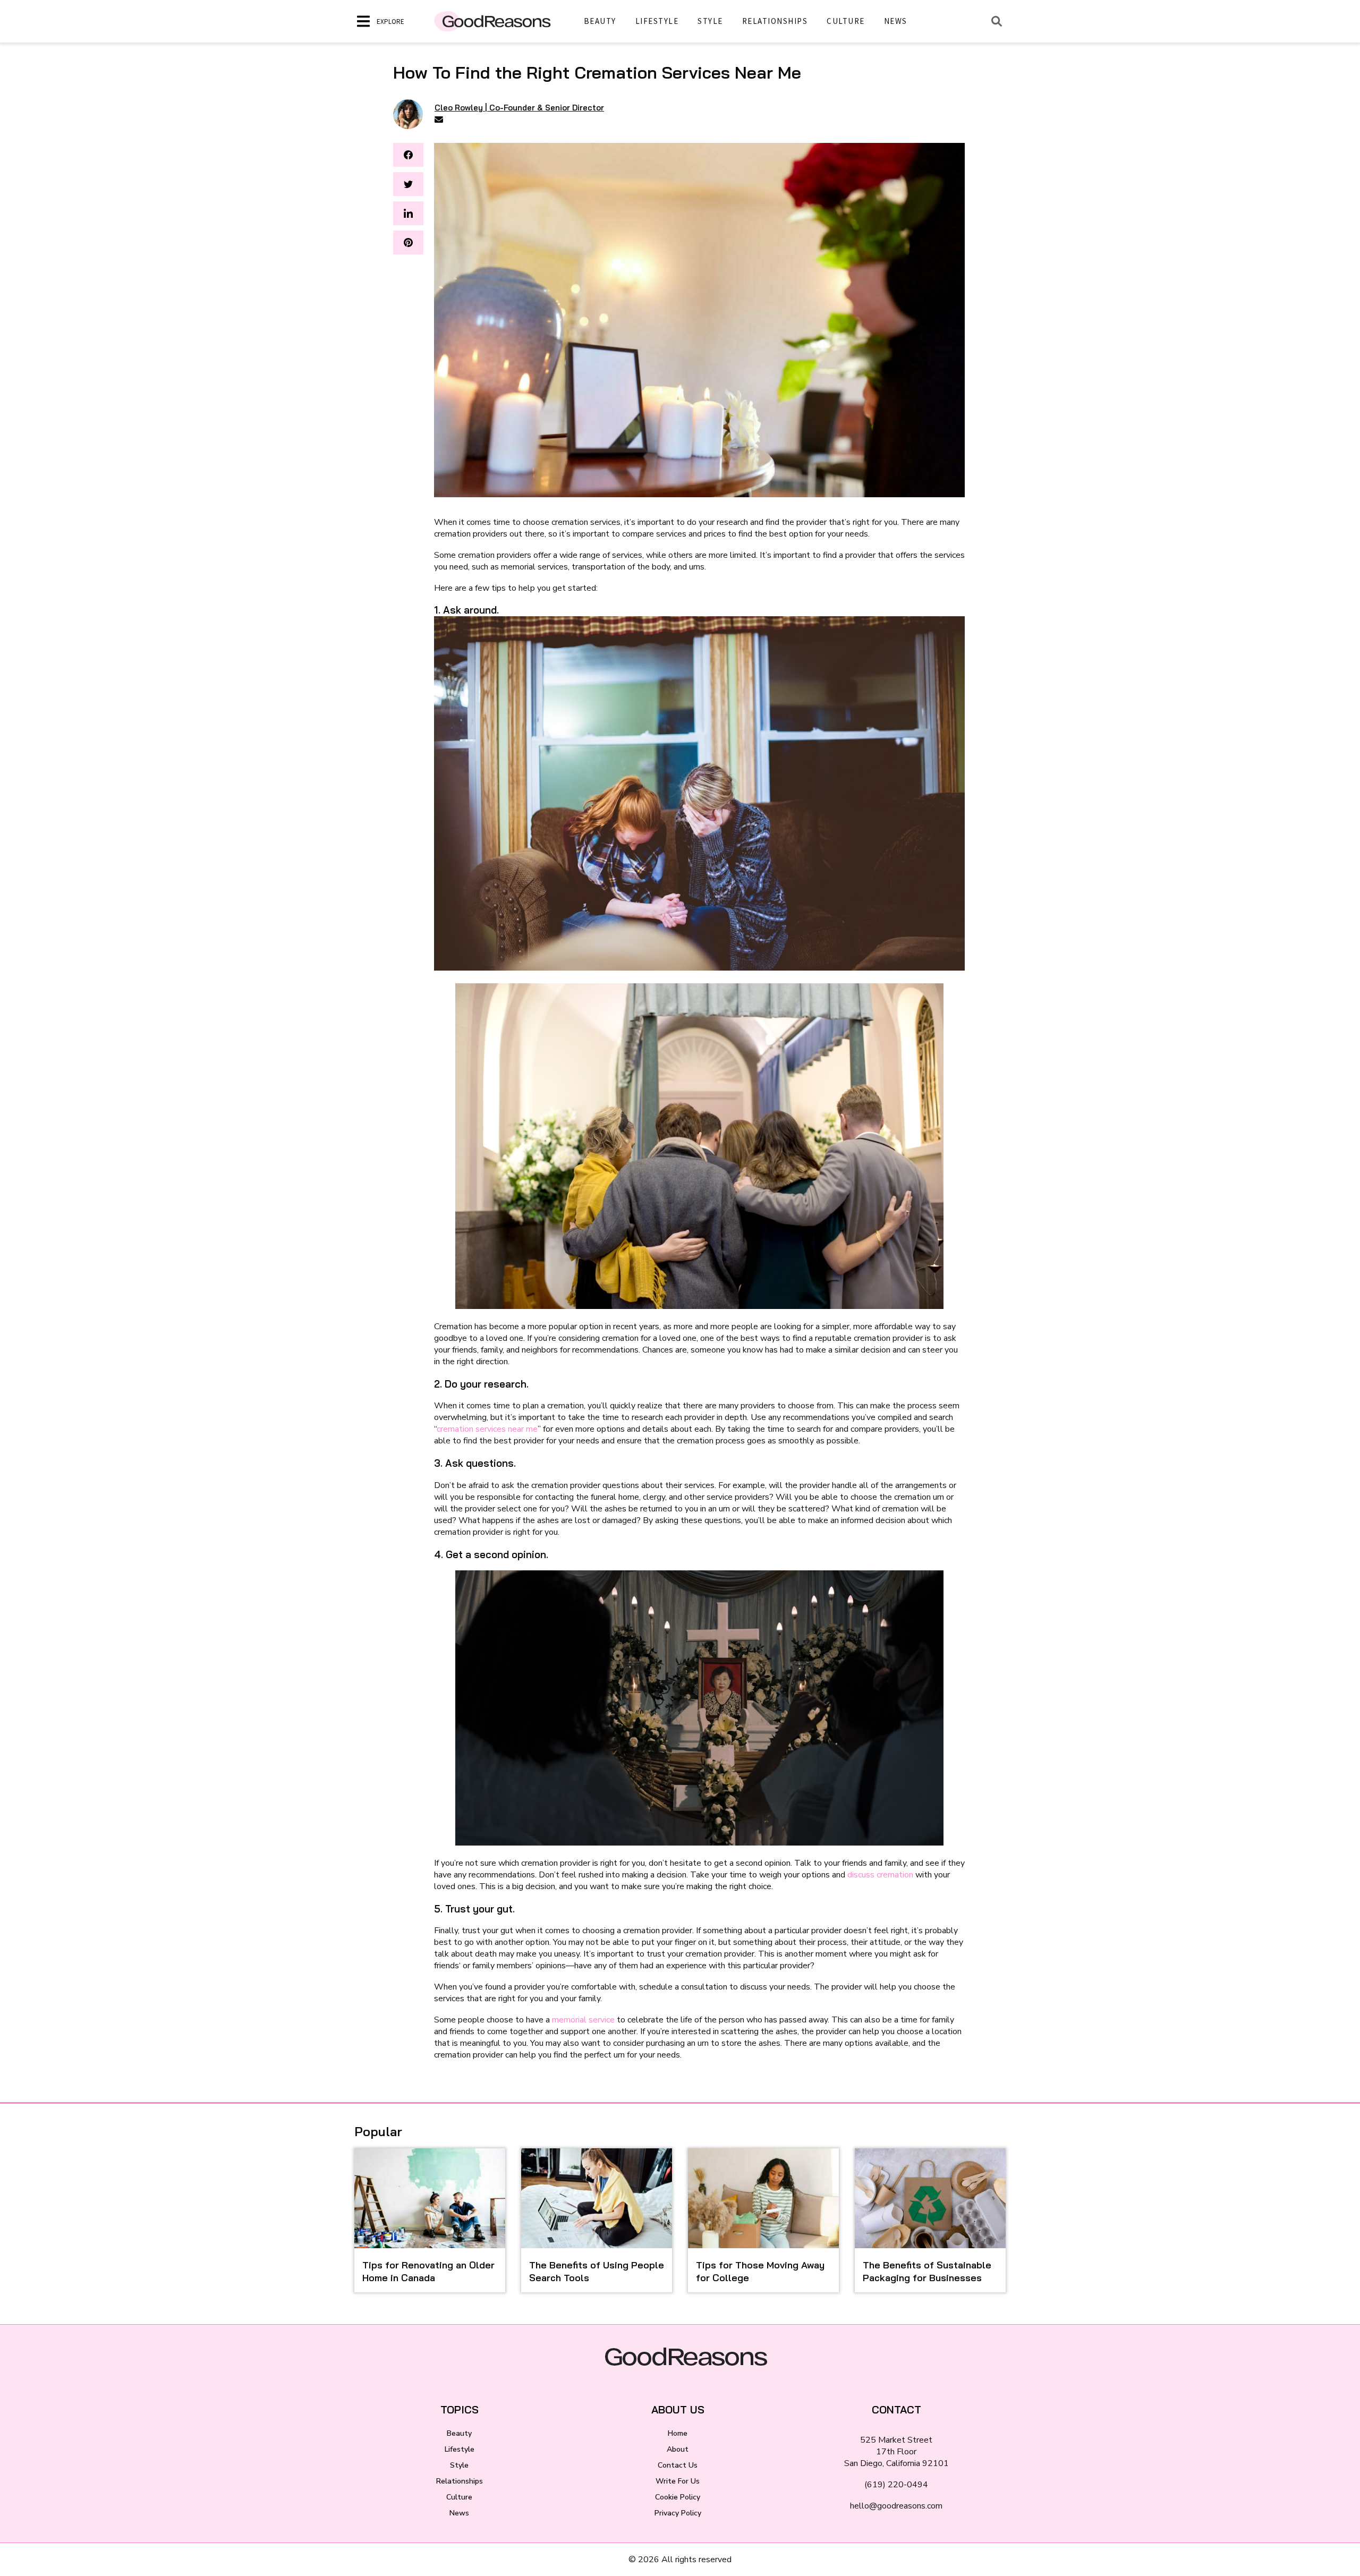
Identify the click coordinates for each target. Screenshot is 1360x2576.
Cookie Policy (678, 2497)
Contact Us (678, 2465)
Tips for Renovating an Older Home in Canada (428, 2271)
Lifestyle (657, 21)
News (896, 21)
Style (710, 21)
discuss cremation (881, 1875)
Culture (846, 21)
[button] (408, 155)
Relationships (775, 21)
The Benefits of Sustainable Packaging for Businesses (927, 2271)
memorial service (583, 2020)
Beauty (600, 21)
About (678, 2449)
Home (678, 2433)
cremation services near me (487, 1429)
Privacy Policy (678, 2513)
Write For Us (678, 2481)
